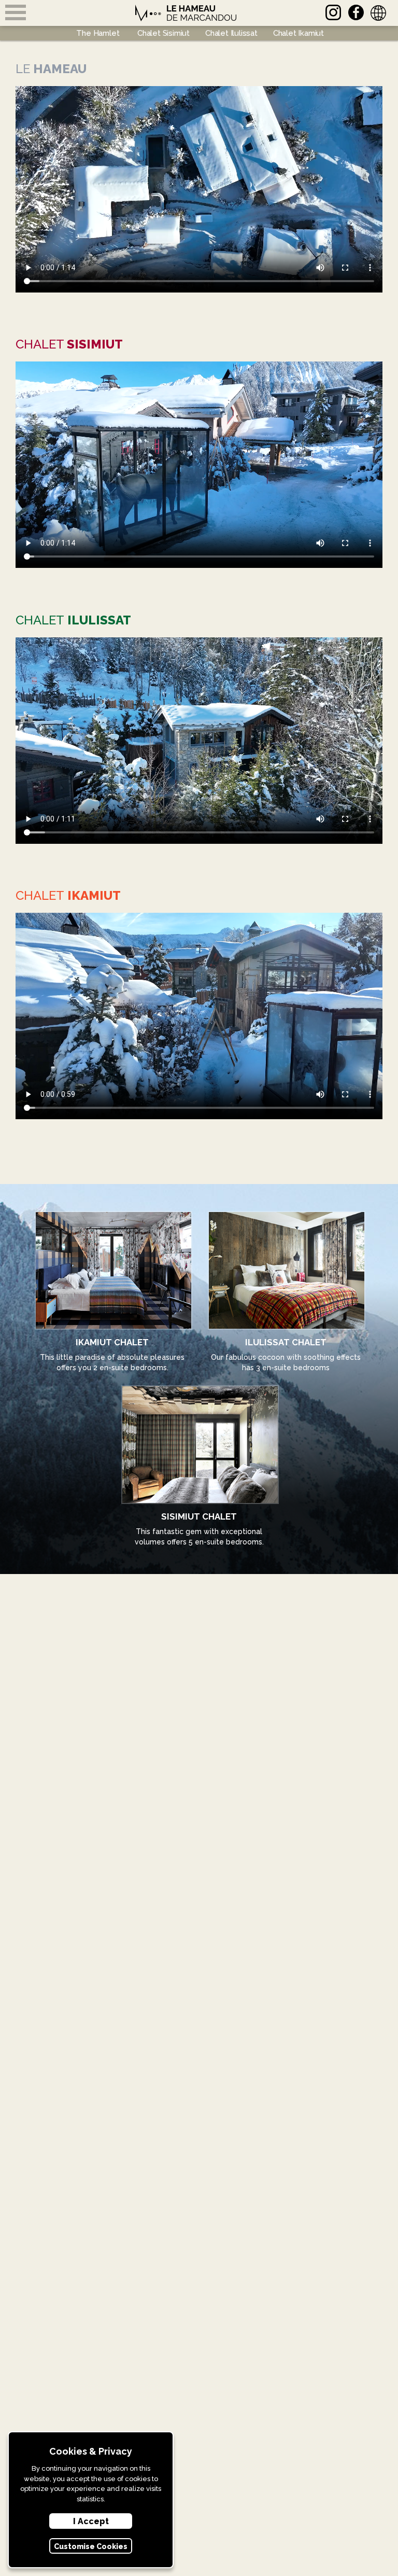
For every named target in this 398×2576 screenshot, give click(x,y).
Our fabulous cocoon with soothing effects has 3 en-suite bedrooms (286, 1354)
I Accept (91, 2521)
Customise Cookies (91, 2546)
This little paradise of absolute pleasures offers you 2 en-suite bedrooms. (112, 1354)
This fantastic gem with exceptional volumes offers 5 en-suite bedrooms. (199, 1529)
